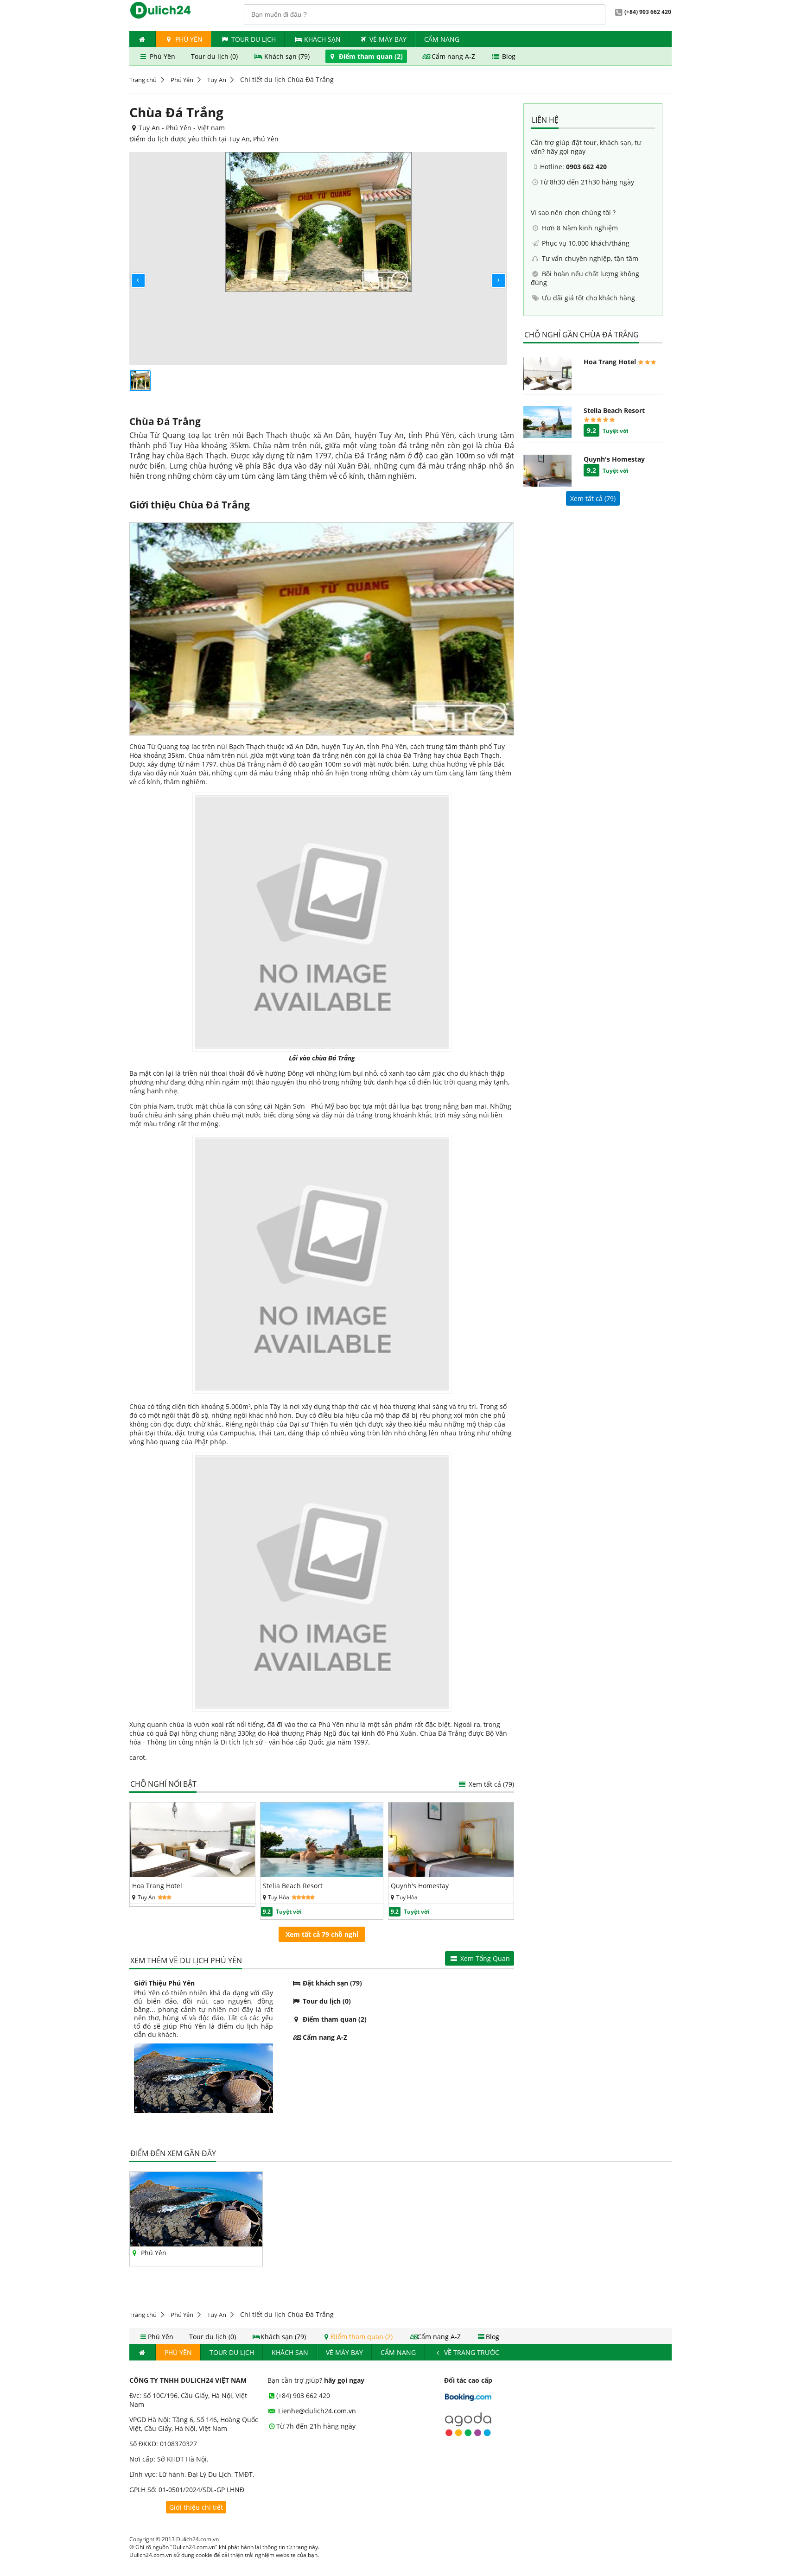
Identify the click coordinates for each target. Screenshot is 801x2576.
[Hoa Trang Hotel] (192, 1875)
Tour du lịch (254, 39)
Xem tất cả (490, 1784)
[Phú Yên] (196, 2244)
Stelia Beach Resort (293, 1886)
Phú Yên (188, 39)
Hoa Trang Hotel (157, 1886)
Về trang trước (471, 2352)
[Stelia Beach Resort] (322, 1875)
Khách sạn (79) (287, 56)
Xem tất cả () (593, 498)
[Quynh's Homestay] (451, 1875)
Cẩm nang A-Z (453, 56)
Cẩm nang (442, 39)
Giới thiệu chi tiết (196, 2507)
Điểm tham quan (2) (371, 56)
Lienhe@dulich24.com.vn (316, 2411)
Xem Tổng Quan (484, 1958)
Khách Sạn (322, 39)
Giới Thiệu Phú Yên (164, 1983)
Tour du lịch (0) (215, 56)
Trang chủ (143, 80)
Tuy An (217, 80)
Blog (508, 56)
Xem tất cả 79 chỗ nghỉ (322, 1934)
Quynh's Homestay (420, 1886)
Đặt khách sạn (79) (331, 1983)
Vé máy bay (388, 39)
